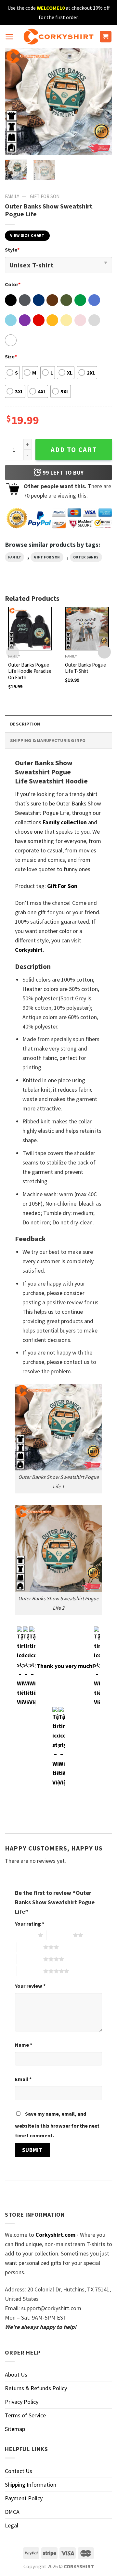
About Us (16, 2374)
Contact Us (19, 2471)
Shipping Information (31, 2485)
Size (11, 356)
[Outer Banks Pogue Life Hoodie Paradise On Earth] (30, 629)
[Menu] (9, 37)
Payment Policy (24, 2498)
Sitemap (15, 2429)
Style (12, 250)
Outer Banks (86, 557)
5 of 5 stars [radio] (30, 1971)
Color (13, 284)
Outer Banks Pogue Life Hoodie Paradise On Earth (30, 671)
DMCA (12, 2512)
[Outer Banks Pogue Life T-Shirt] (87, 629)
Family (12, 196)
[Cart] (106, 37)
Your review (30, 1986)
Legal (12, 2525)
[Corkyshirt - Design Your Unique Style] (59, 37)
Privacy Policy (22, 2402)
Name (24, 2045)
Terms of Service (25, 2415)
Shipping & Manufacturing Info (48, 740)
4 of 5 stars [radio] (30, 1959)
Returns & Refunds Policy (36, 2388)
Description (25, 724)
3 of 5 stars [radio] (30, 1947)
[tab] (58, 724)
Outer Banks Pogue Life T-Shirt (85, 668)
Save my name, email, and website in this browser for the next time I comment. (57, 2125)
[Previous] (15, 101)
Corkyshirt (29, 950)
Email (23, 2079)
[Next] (102, 101)
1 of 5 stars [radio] (25, 1935)
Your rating (30, 1924)
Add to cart (74, 450)
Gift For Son (45, 196)
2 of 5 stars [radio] (60, 1935)
